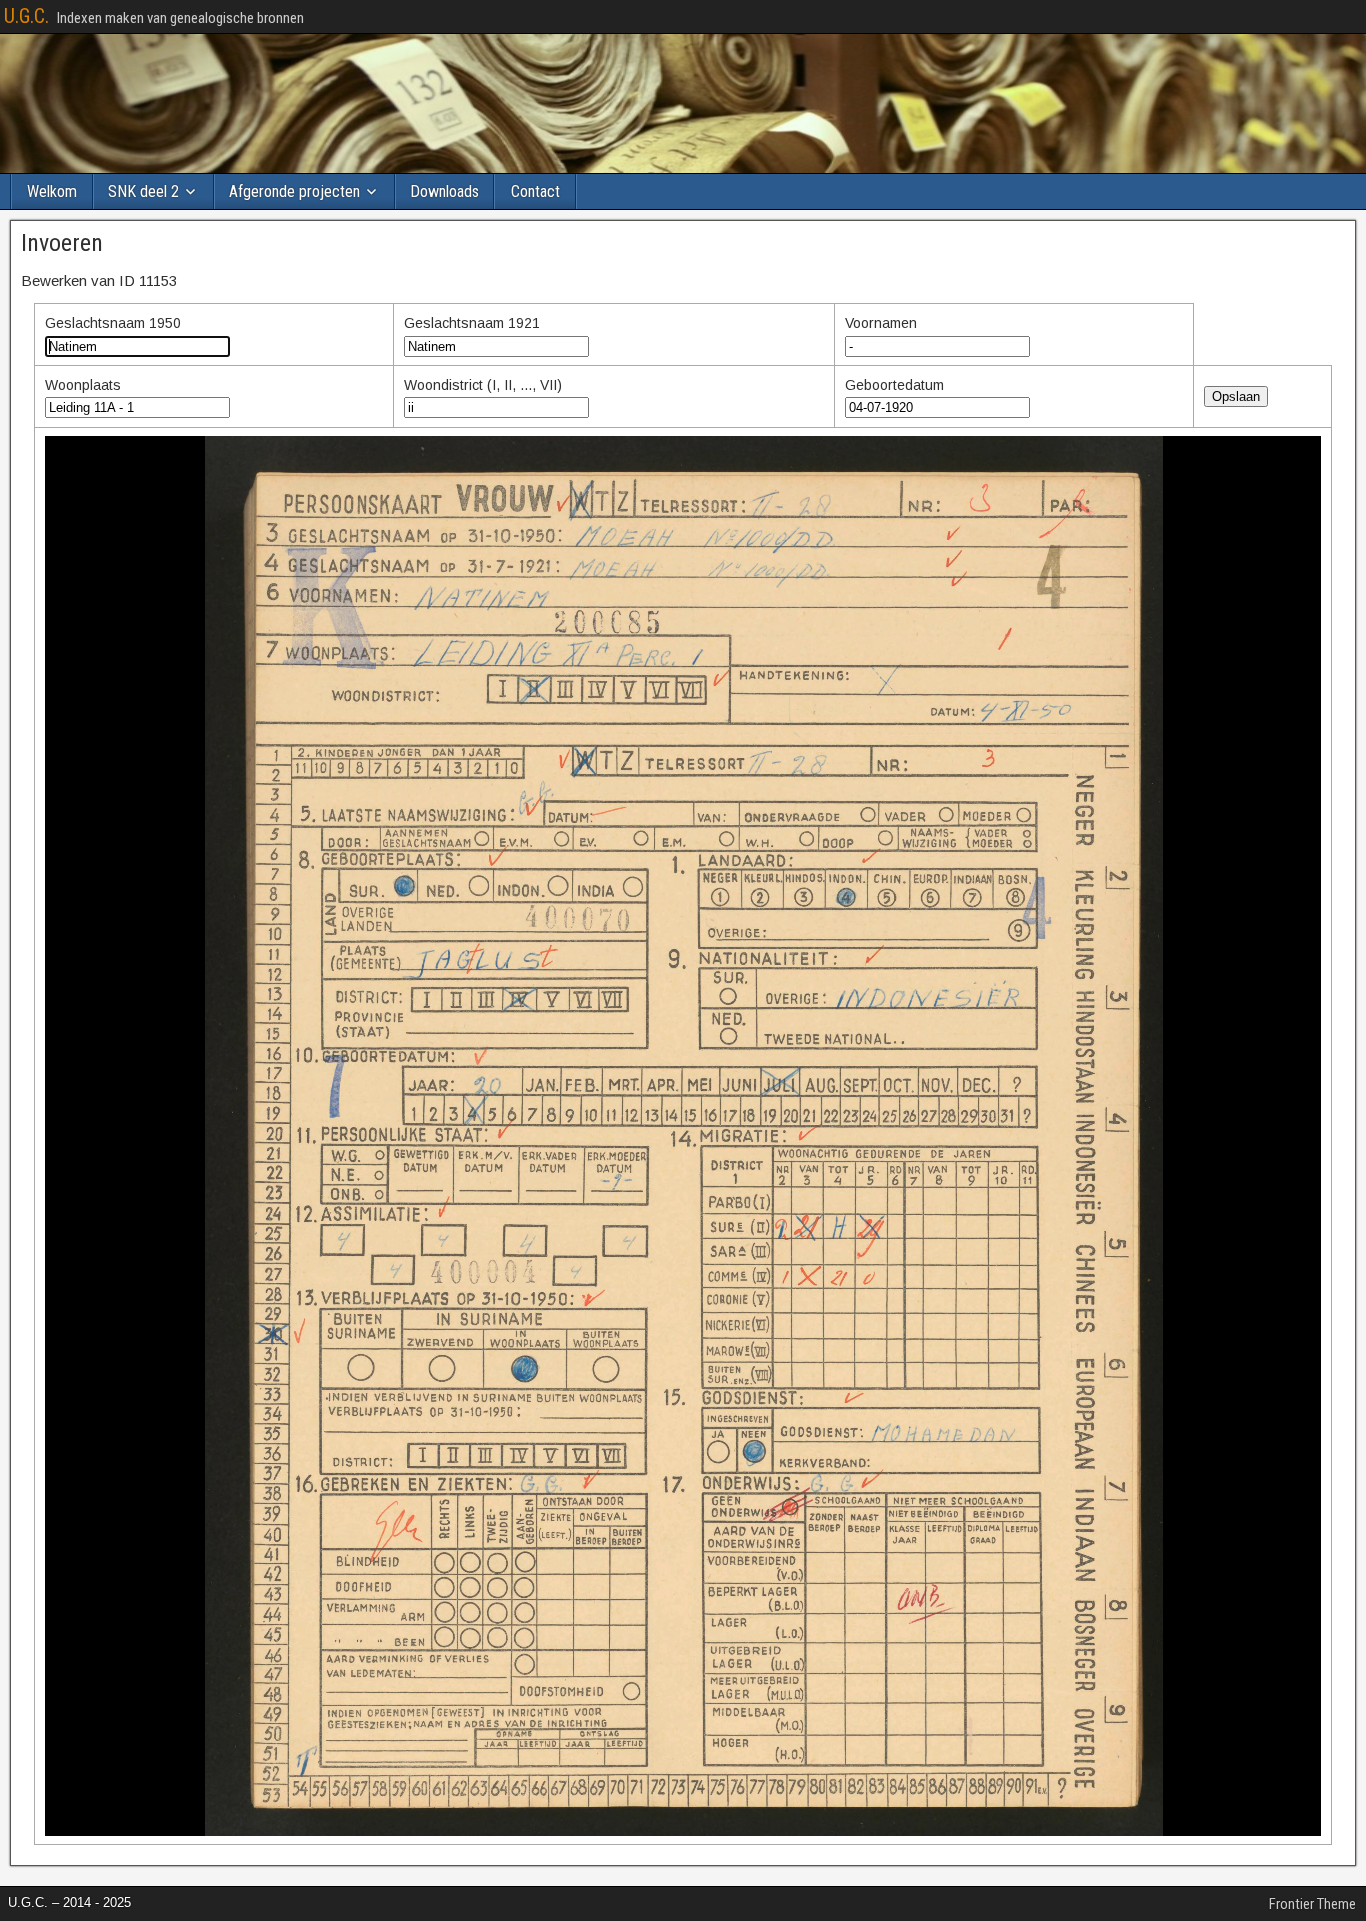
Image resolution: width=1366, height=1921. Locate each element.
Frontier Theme (1312, 1904)
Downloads (444, 191)
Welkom (52, 191)
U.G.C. (26, 16)
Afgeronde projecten (294, 191)
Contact (535, 191)
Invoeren (62, 243)
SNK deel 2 (143, 191)
